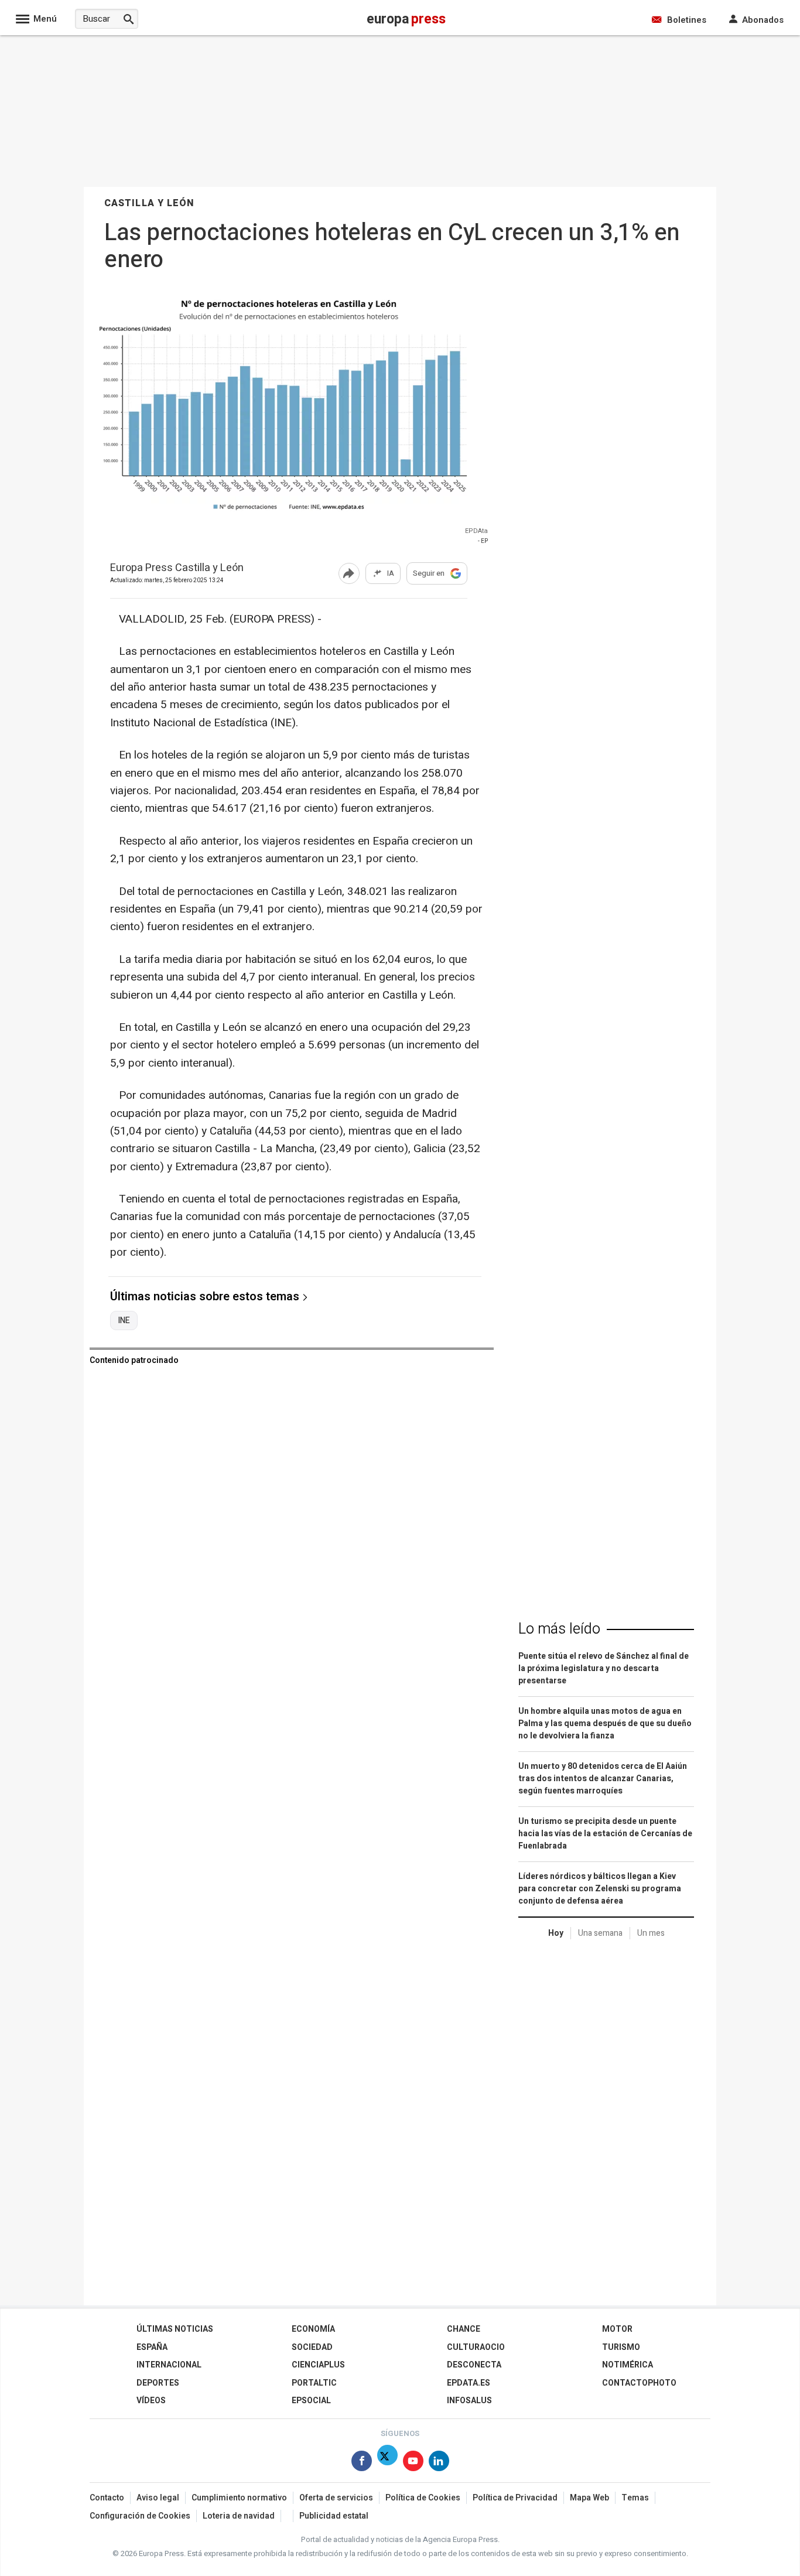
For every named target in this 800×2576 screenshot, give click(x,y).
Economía (313, 2329)
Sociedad (312, 2347)
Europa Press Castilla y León (177, 568)
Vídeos (151, 2401)
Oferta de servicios (336, 2498)
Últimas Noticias (175, 2329)
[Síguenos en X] (387, 2463)
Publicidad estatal (334, 2516)
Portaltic (314, 2383)
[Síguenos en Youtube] (413, 2463)
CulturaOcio (476, 2347)
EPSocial (311, 2401)
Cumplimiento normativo (239, 2498)
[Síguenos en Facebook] (362, 2463)
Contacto (107, 2498)
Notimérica (628, 2365)
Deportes (158, 2383)
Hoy (556, 1933)
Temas (635, 2498)
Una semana (600, 1933)
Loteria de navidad (239, 2516)
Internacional (169, 2365)
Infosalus (469, 2401)
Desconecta (474, 2365)
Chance (464, 2329)
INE (124, 1321)
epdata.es (469, 2383)
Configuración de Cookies (140, 2516)
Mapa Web (589, 2498)
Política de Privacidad (515, 2498)
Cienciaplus (318, 2365)
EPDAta (476, 531)
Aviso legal (158, 2498)
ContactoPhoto (639, 2383)
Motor (617, 2329)
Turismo (621, 2347)
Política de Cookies (423, 2498)
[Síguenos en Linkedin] (439, 2463)
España (152, 2347)
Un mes (651, 1933)
